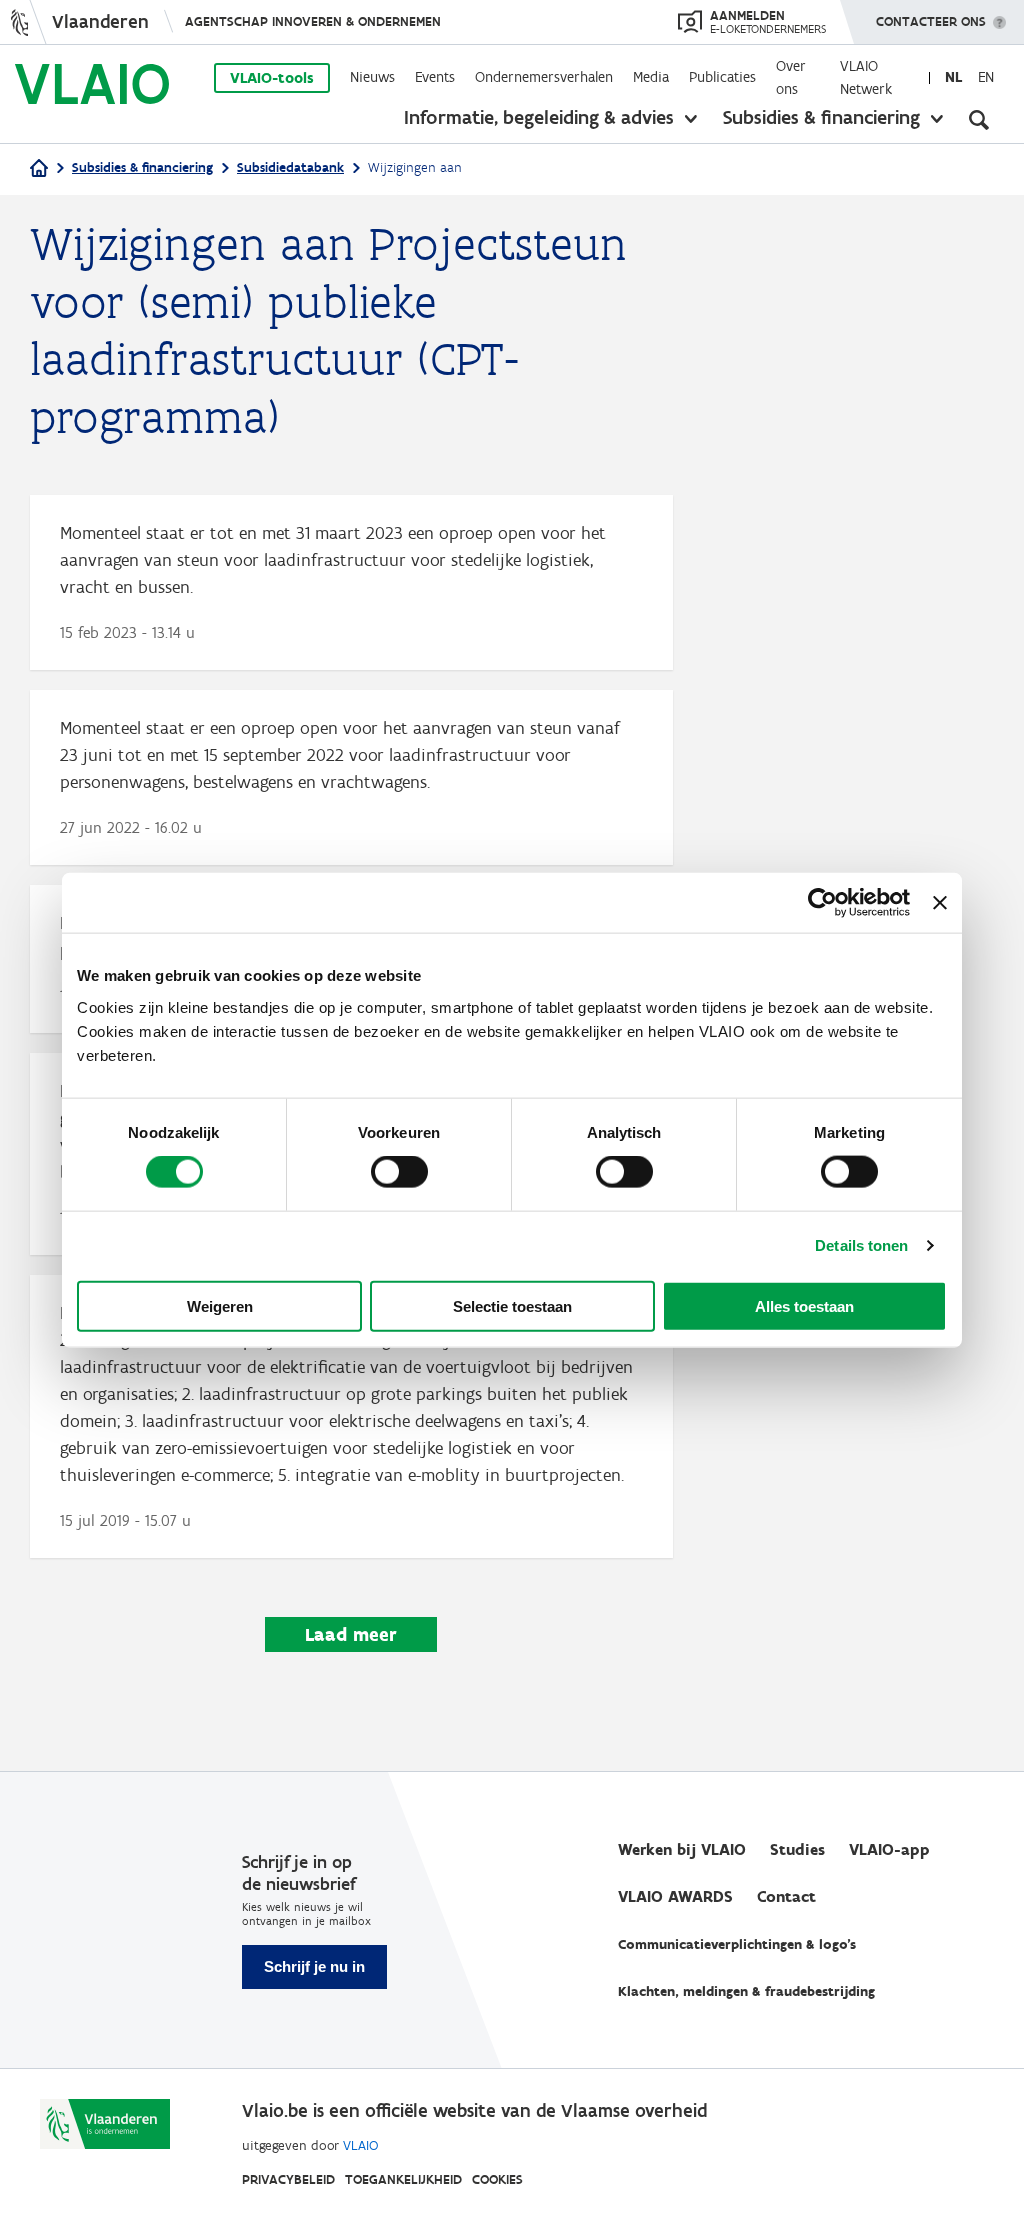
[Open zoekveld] (979, 120)
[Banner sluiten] (940, 903)
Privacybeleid (288, 2179)
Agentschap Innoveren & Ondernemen (313, 21)
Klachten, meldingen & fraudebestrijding (746, 1991)
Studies (797, 1849)
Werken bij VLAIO (682, 1849)
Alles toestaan (804, 1305)
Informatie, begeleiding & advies (539, 117)
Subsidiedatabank (290, 167)
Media (651, 77)
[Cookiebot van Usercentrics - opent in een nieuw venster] (822, 903)
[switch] (399, 1172)
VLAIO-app (889, 1849)
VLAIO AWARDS (675, 1896)
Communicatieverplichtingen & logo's (737, 1944)
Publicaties (722, 77)
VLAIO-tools (272, 78)
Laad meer (351, 1634)
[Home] (39, 169)
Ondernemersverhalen (544, 77)
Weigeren (220, 1305)
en (986, 77)
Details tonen (861, 1245)
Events (435, 77)
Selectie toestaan (512, 1305)
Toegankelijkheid (403, 2179)
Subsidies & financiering (821, 117)
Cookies (497, 2179)
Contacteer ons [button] (931, 21)
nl (953, 77)
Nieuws (372, 77)
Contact (786, 1896)
